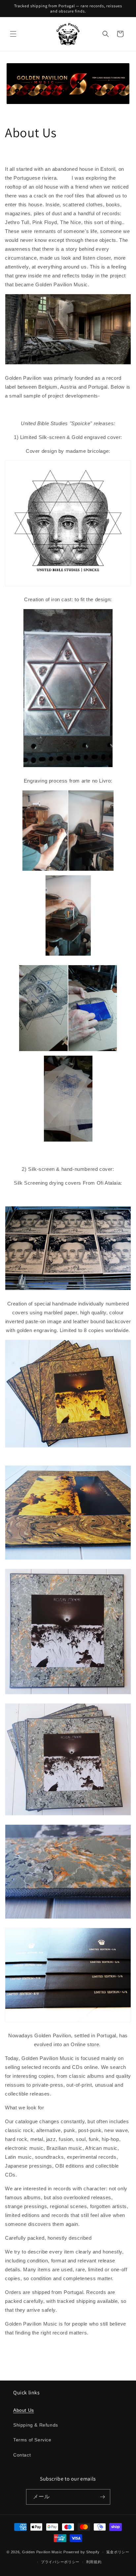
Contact (22, 2455)
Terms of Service (32, 2440)
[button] (13, 34)
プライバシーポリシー (60, 2562)
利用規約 (94, 2562)
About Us (24, 2410)
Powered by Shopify (82, 2552)
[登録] (103, 2497)
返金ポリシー (118, 2552)
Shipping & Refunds (36, 2425)
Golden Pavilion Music (42, 2552)
